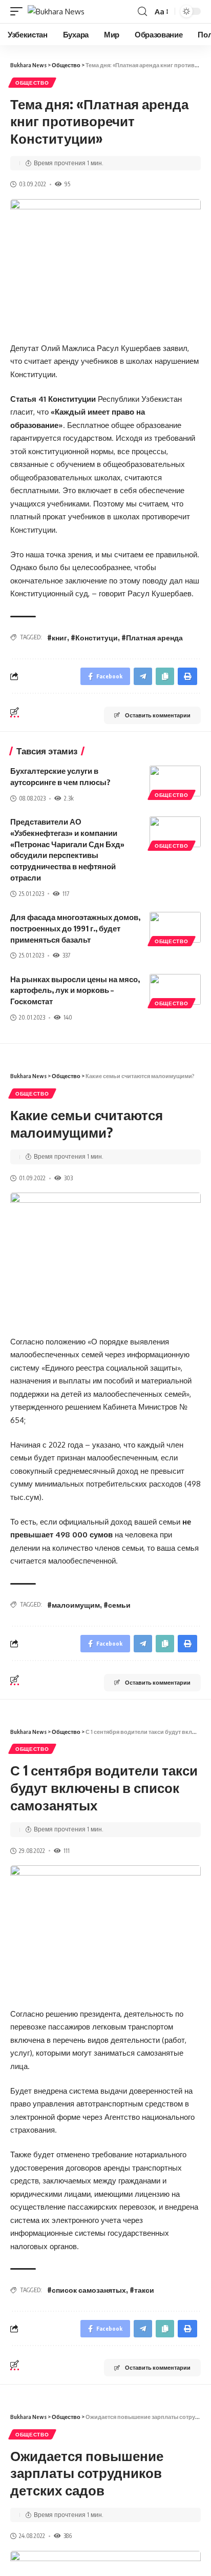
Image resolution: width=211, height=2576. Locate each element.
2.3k (69, 798)
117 (66, 894)
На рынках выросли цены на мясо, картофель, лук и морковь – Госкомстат (75, 990)
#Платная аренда (152, 638)
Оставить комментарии (158, 715)
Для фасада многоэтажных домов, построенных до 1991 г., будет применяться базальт (75, 928)
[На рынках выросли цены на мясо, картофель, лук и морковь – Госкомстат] (175, 989)
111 (67, 1851)
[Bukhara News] (56, 12)
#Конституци (94, 638)
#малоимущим (73, 1605)
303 (68, 1178)
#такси (142, 2290)
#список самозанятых (87, 2290)
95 (67, 184)
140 (68, 1017)
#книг (57, 638)
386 (68, 2536)
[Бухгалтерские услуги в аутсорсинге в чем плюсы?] (175, 781)
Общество (32, 83)
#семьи (117, 1605)
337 (66, 955)
